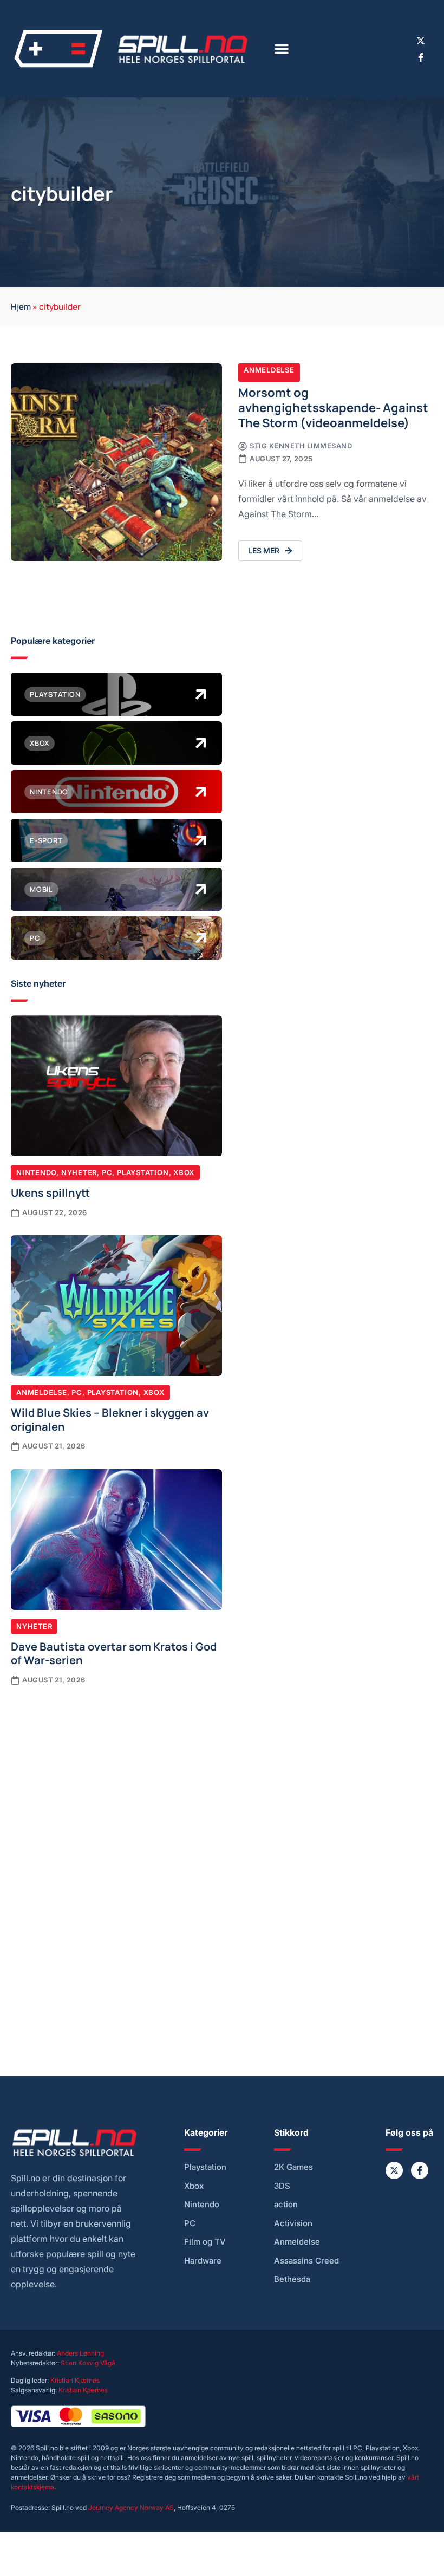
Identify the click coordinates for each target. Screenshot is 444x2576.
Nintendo (36, 1172)
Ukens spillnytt (50, 1192)
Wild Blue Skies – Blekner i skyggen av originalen (110, 1419)
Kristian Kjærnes (75, 2380)
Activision (293, 2223)
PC (107, 1172)
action (286, 2205)
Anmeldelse (269, 370)
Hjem (21, 306)
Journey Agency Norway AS (131, 2507)
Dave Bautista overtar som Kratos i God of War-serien (114, 1653)
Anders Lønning (80, 2353)
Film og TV (205, 2242)
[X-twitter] (421, 41)
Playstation (143, 1172)
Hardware (203, 2261)
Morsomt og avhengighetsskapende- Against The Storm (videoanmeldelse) (333, 407)
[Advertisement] (116, 1778)
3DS (282, 2186)
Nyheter (79, 1172)
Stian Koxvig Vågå (88, 2363)
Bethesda (292, 2279)
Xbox (184, 1172)
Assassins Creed (306, 2261)
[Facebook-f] (421, 57)
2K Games (293, 2167)
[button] (282, 49)
